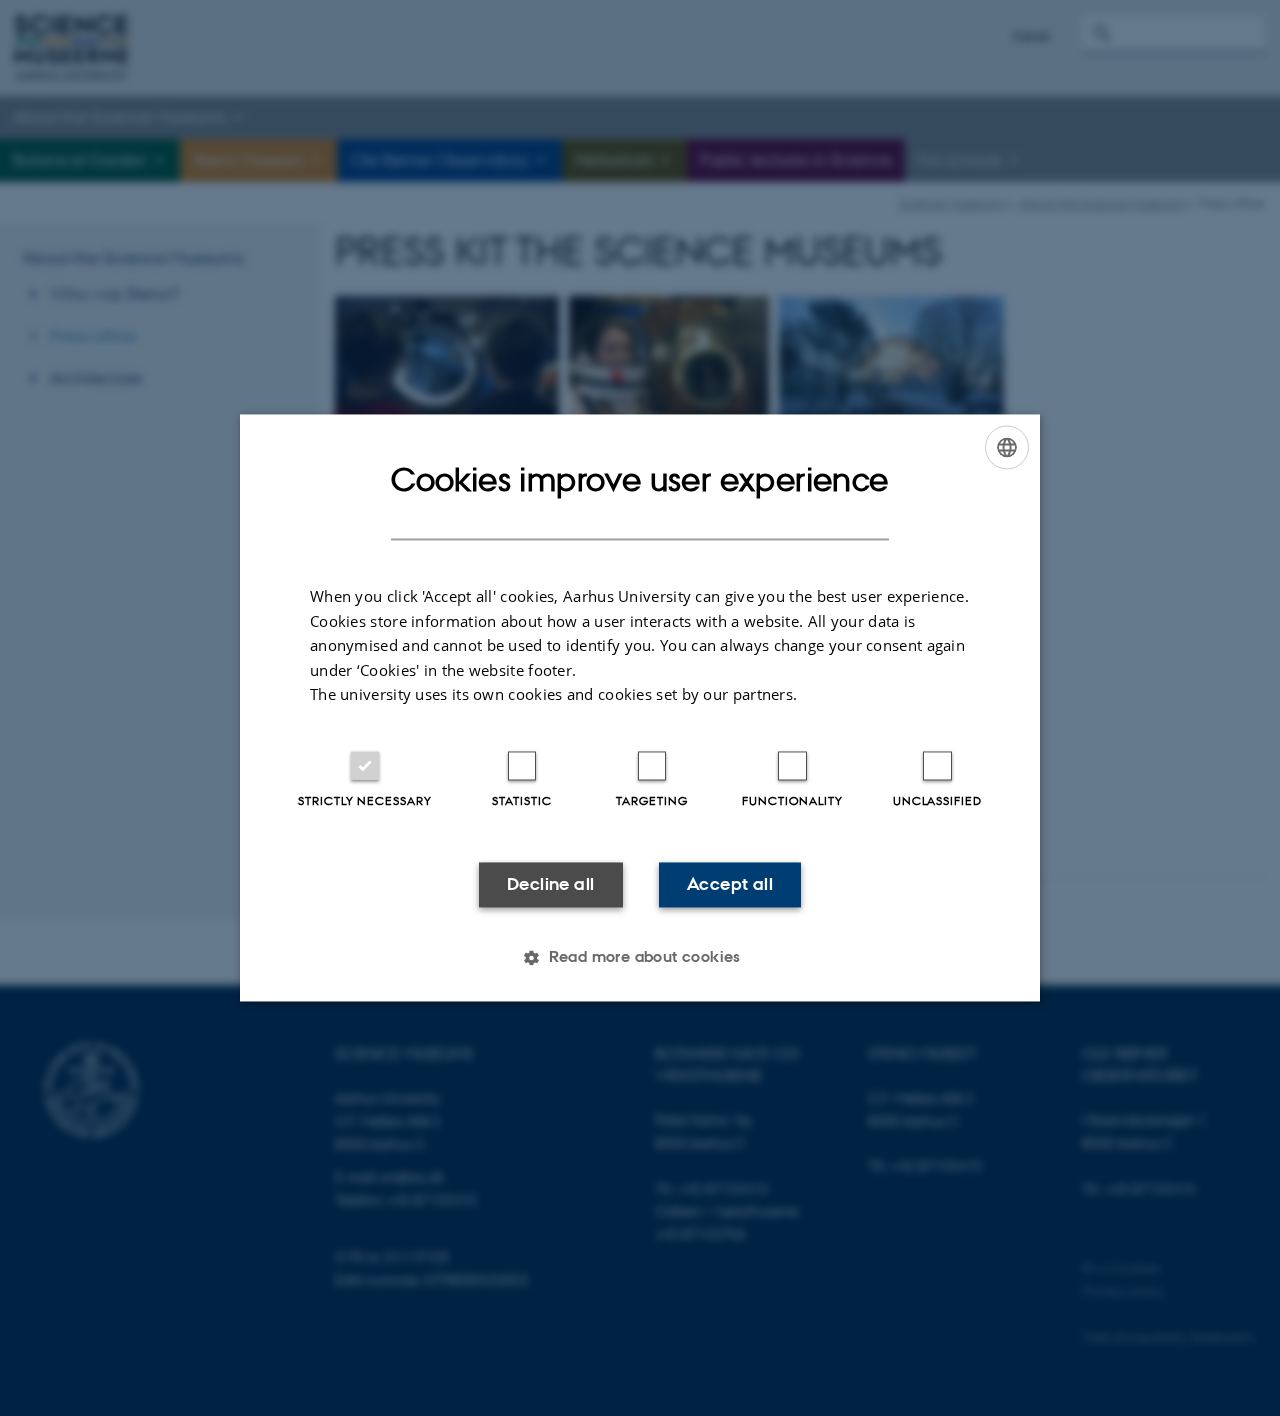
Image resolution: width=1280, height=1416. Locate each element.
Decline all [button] (550, 884)
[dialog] (640, 707)
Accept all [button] (730, 884)
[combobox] (1007, 447)
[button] (640, 958)
